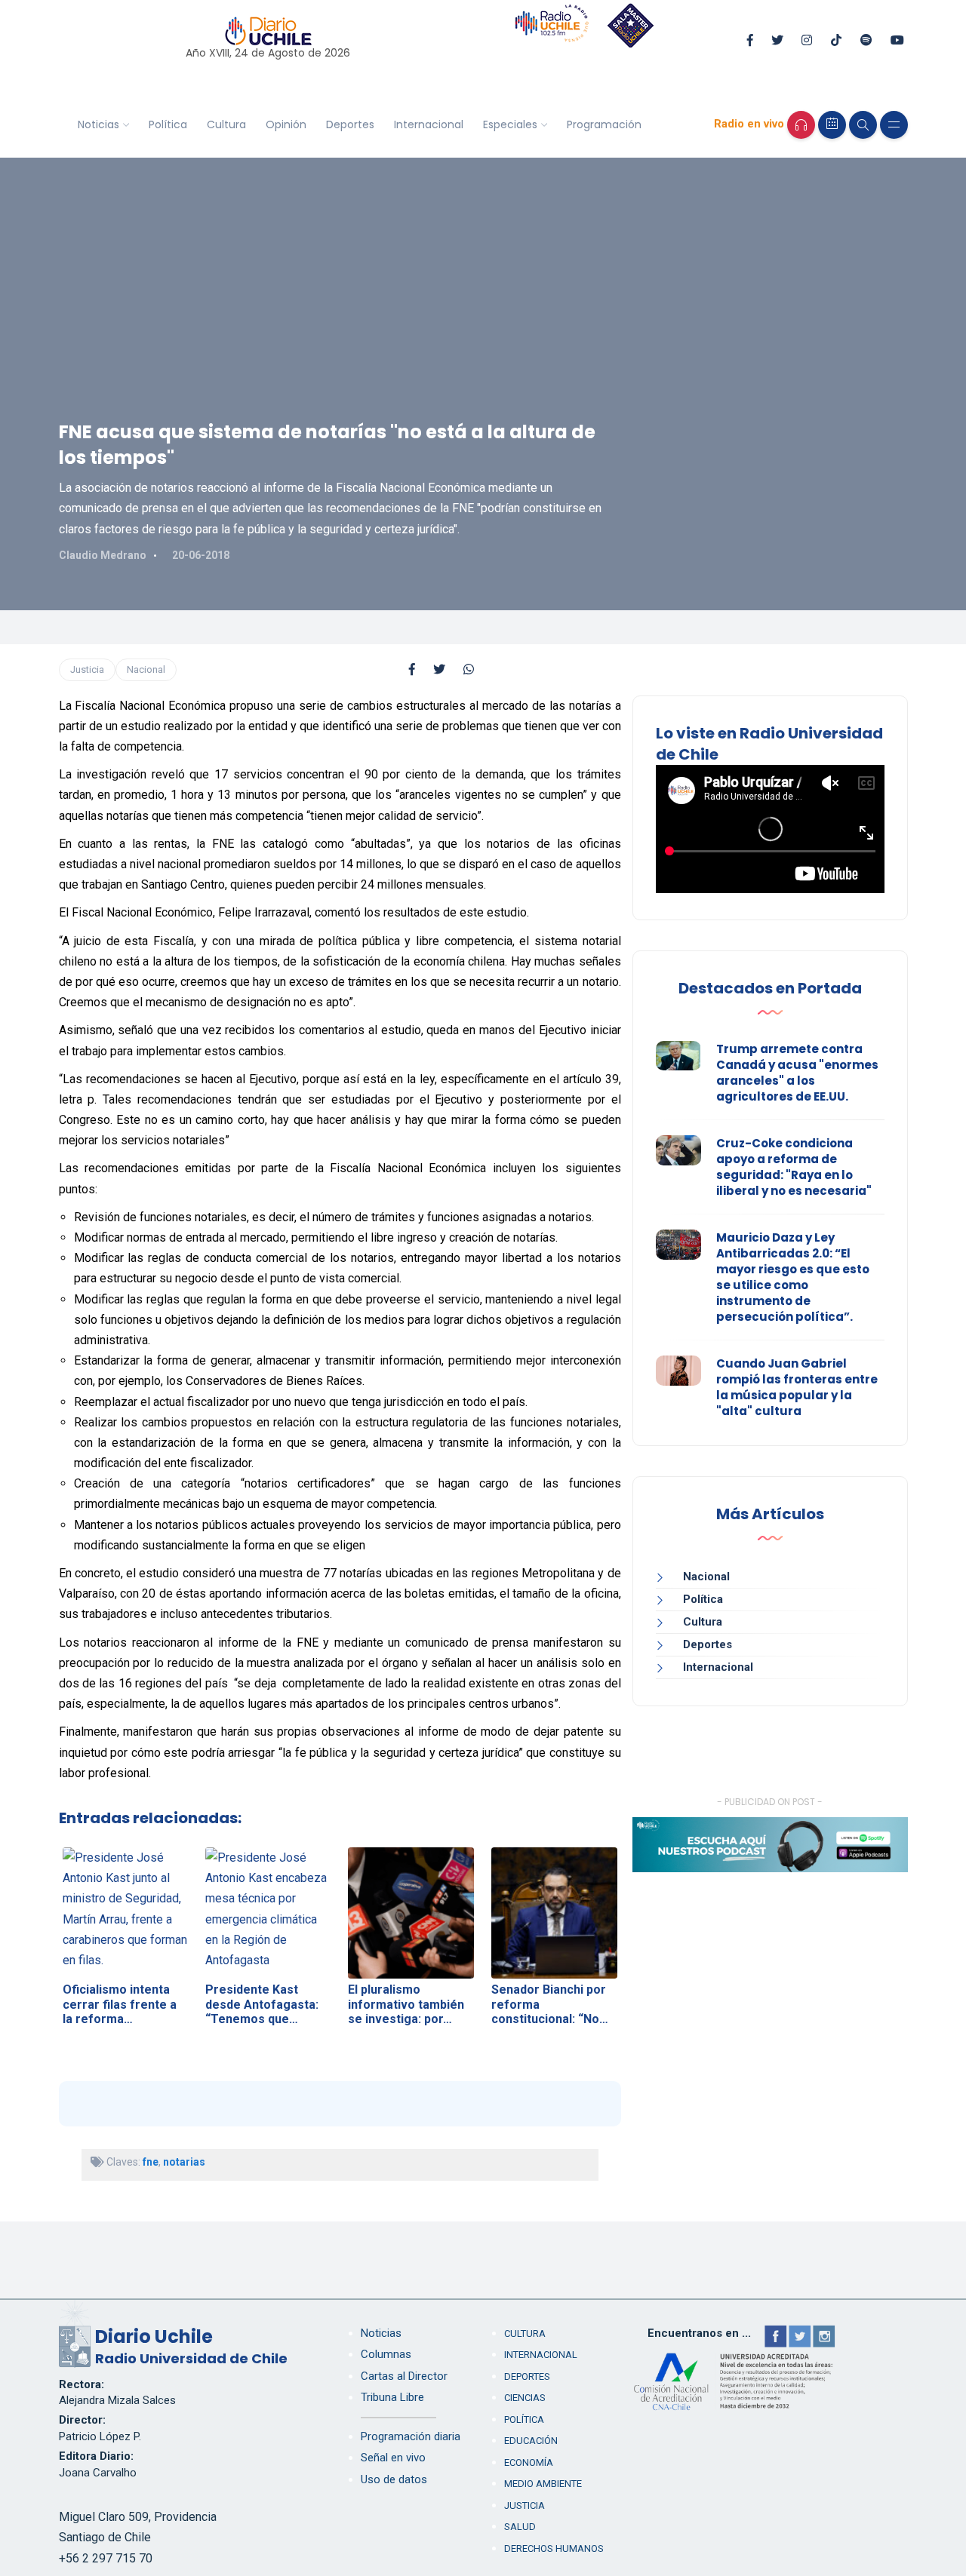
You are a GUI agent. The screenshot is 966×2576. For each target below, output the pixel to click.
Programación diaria (411, 2436)
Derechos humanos (554, 2548)
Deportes (350, 124)
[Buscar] (863, 125)
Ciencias (525, 2398)
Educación (531, 2441)
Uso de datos (394, 2479)
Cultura (226, 124)
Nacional (146, 669)
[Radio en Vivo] (801, 125)
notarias (184, 2162)
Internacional (429, 124)
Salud (520, 2527)
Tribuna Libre (392, 2397)
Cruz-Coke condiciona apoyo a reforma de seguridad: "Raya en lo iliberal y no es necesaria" (794, 1167)
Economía (529, 2462)
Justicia (87, 669)
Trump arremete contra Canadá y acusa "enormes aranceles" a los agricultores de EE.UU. (797, 1073)
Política (168, 124)
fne (151, 2162)
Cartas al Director (404, 2376)
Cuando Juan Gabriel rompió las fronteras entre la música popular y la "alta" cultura (797, 1387)
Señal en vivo (393, 2458)
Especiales (510, 124)
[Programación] (832, 125)
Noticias (98, 124)
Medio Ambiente (543, 2484)
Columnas (386, 2354)
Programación (604, 124)
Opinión (286, 124)
